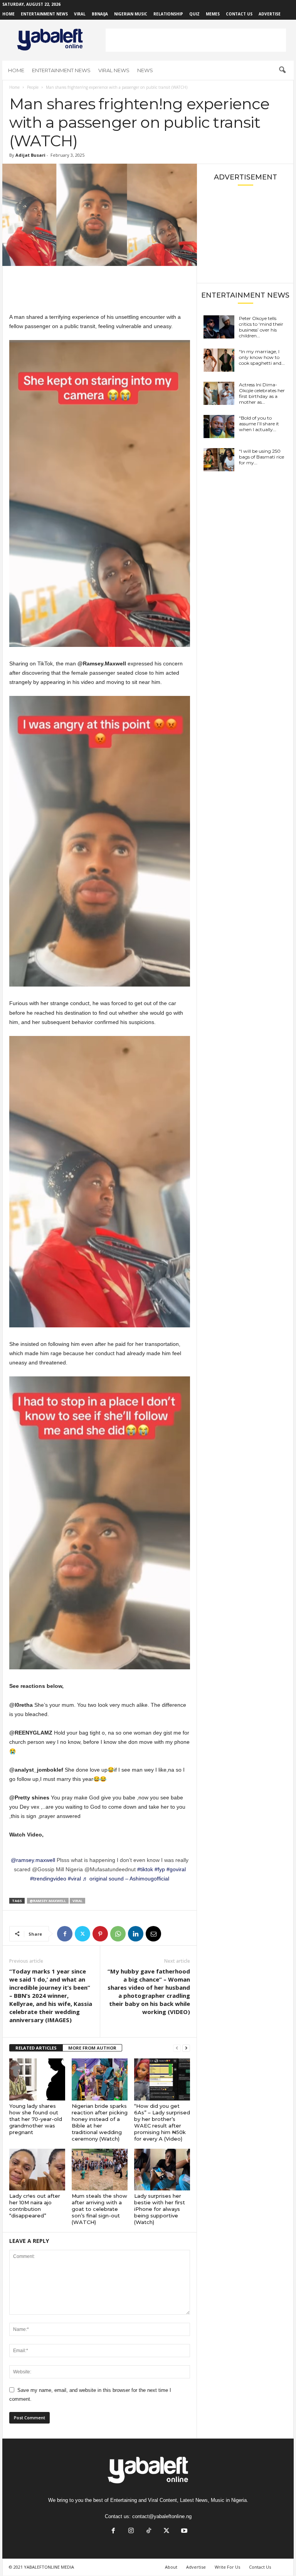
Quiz (194, 14)
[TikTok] (149, 2531)
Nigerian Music (131, 14)
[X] (82, 1934)
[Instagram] (131, 2531)
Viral (80, 14)
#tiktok (145, 1869)
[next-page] (186, 2048)
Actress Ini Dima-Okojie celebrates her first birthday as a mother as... (262, 393)
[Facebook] (65, 1934)
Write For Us (227, 2567)
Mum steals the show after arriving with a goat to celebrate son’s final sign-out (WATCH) (99, 2209)
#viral (74, 1879)
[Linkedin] (136, 1934)
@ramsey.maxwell (33, 1860)
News (145, 70)
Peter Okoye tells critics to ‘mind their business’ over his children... (261, 327)
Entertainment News (44, 14)
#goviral (176, 1869)
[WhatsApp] (118, 1934)
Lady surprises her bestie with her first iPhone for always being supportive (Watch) (160, 2209)
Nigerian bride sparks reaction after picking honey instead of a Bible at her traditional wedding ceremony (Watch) (100, 2122)
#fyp (160, 1869)
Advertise (270, 14)
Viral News (114, 70)
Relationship (168, 14)
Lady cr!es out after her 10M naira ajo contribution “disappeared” (35, 2206)
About (171, 2567)
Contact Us (239, 14)
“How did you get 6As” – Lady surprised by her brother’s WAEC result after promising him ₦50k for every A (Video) (162, 2122)
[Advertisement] (196, 40)
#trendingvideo (48, 1879)
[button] (282, 70)
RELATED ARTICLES (36, 2048)
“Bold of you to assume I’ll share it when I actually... (259, 424)
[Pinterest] (100, 1934)
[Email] (153, 1934)
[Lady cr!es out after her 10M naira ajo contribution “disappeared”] (37, 2170)
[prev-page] (177, 2048)
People (33, 87)
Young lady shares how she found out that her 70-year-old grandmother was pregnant (36, 2119)
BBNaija (100, 14)
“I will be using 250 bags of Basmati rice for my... (262, 457)
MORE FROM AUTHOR (92, 2048)
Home (8, 14)
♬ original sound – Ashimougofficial (126, 1879)
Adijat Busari (30, 155)
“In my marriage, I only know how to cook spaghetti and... (262, 357)
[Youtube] (183, 2531)
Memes (213, 14)
